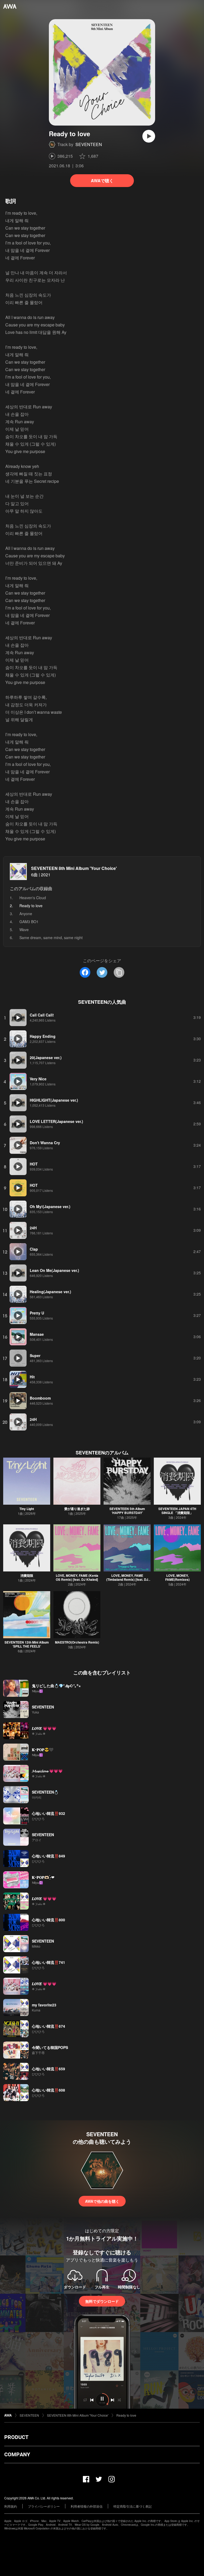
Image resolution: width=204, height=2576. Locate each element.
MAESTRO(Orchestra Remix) (77, 1642)
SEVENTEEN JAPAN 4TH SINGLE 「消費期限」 (177, 1511)
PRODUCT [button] (16, 2437)
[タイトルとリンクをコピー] (119, 972)
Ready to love (126, 2415)
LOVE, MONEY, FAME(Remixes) (177, 1577)
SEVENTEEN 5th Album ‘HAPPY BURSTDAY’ (127, 1511)
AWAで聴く (102, 181)
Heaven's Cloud (33, 898)
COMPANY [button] (17, 2454)
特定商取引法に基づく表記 (133, 2506)
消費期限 (27, 1575)
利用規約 (11, 2506)
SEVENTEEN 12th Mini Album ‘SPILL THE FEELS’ (27, 1644)
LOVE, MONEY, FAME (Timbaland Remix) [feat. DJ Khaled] (127, 1579)
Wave (24, 930)
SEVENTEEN (89, 144)
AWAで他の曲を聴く (102, 2201)
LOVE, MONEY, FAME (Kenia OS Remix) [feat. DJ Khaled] (77, 1577)
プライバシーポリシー (44, 2506)
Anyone (26, 914)
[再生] (149, 136)
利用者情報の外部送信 (87, 2506)
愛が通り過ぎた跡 (77, 1509)
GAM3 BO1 (29, 922)
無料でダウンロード (102, 2301)
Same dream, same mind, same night (51, 938)
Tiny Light (27, 1509)
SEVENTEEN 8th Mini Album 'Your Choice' (74, 868)
